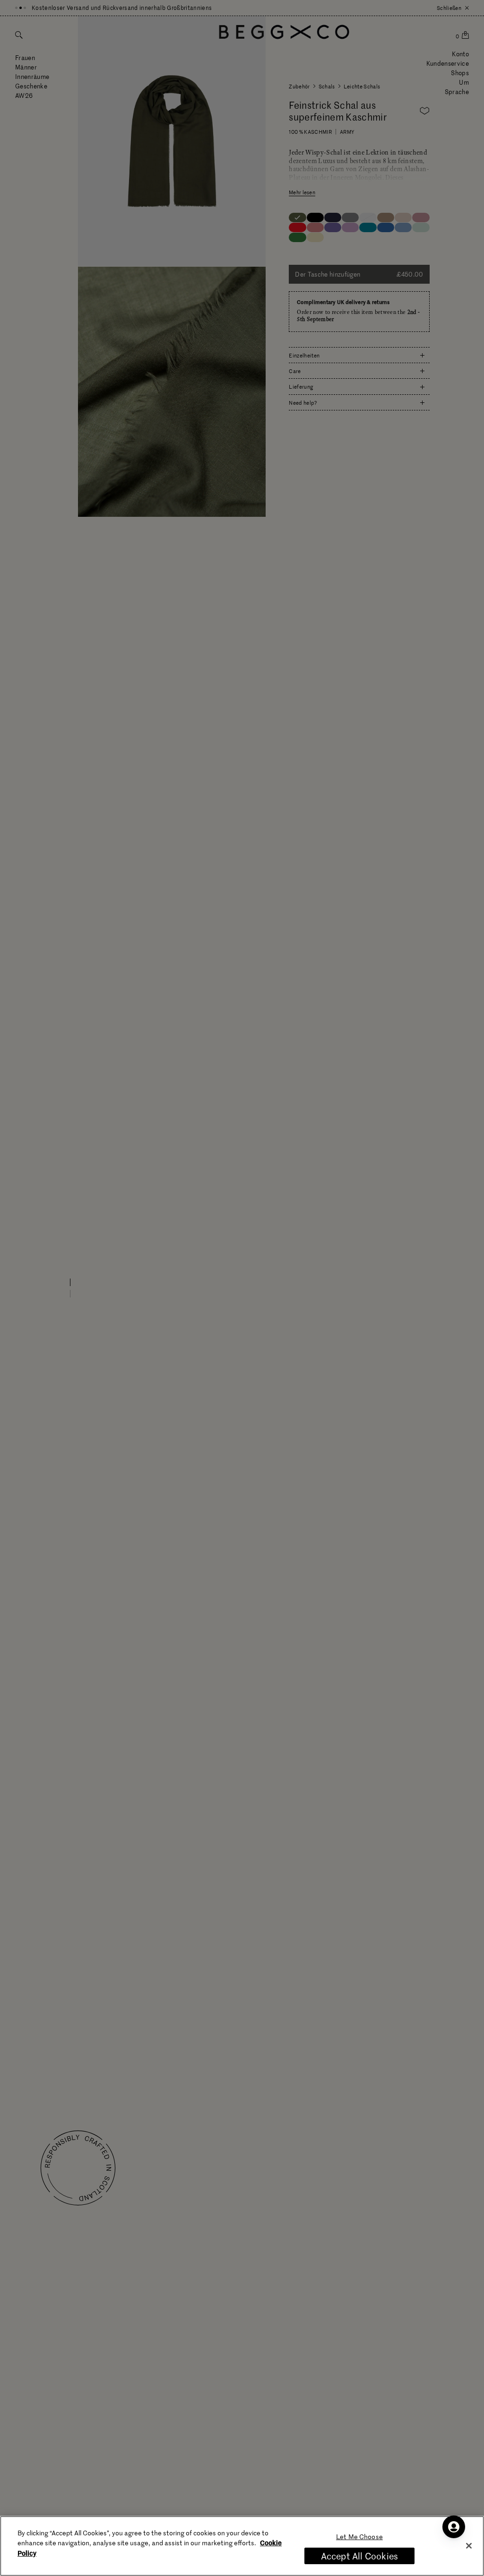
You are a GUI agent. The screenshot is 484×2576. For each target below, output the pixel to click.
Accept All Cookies (359, 2556)
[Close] (469, 2546)
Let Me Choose (359, 2537)
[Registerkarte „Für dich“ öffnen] (454, 2527)
